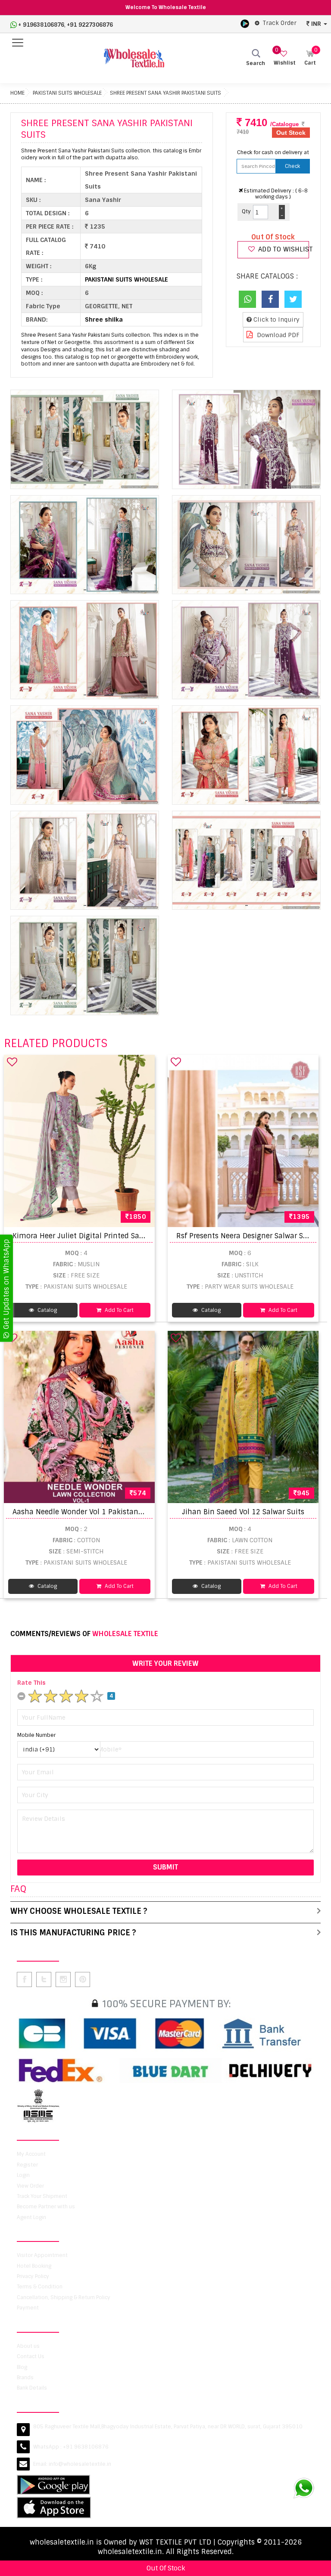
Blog (22, 2367)
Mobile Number (36, 1735)
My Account (31, 2154)
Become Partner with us (46, 2207)
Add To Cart (119, 1310)
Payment (28, 2308)
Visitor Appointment (42, 2255)
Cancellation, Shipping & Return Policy (64, 2297)
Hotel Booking (34, 2266)
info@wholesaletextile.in (80, 2464)
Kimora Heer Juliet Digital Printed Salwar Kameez (98, 1236)
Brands (25, 2378)
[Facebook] (270, 299)
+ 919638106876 (41, 25)
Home (17, 93)
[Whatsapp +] (247, 299)
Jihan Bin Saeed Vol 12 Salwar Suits (243, 1512)
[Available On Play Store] (245, 23)
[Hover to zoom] (85, 439)
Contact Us (31, 2356)
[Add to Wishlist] (12, 1062)
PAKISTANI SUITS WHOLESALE (67, 93)
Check (292, 166)
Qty (246, 211)
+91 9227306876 (90, 25)
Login (23, 2175)
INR (316, 24)
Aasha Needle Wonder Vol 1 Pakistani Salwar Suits (98, 1512)
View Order (30, 2186)
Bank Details (32, 2388)
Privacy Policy (33, 2276)
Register (27, 2165)
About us (28, 2346)
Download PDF (277, 335)
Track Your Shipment (42, 2196)
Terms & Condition (40, 2287)
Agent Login (31, 2217)
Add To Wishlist (283, 249)
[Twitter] (293, 299)
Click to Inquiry (276, 319)
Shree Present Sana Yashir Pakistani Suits (165, 93)
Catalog (47, 1310)
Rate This (31, 1683)
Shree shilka (104, 319)
